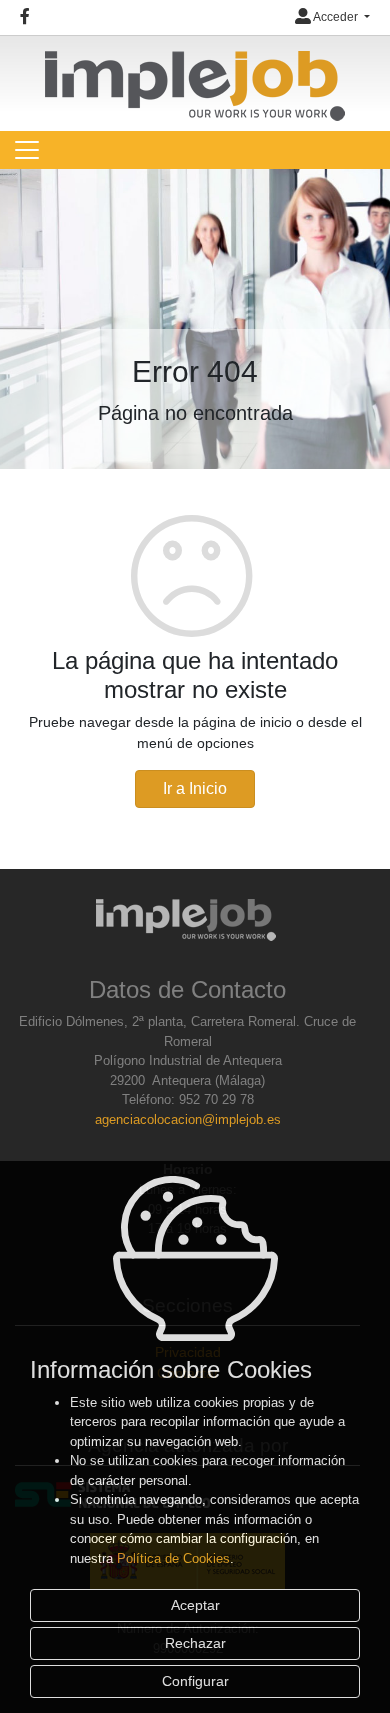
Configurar (195, 1681)
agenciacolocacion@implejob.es (188, 1119)
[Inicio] (195, 77)
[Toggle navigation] (27, 150)
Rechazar (195, 1643)
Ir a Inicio (195, 788)
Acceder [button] (336, 17)
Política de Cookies (173, 1558)
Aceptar (195, 1605)
